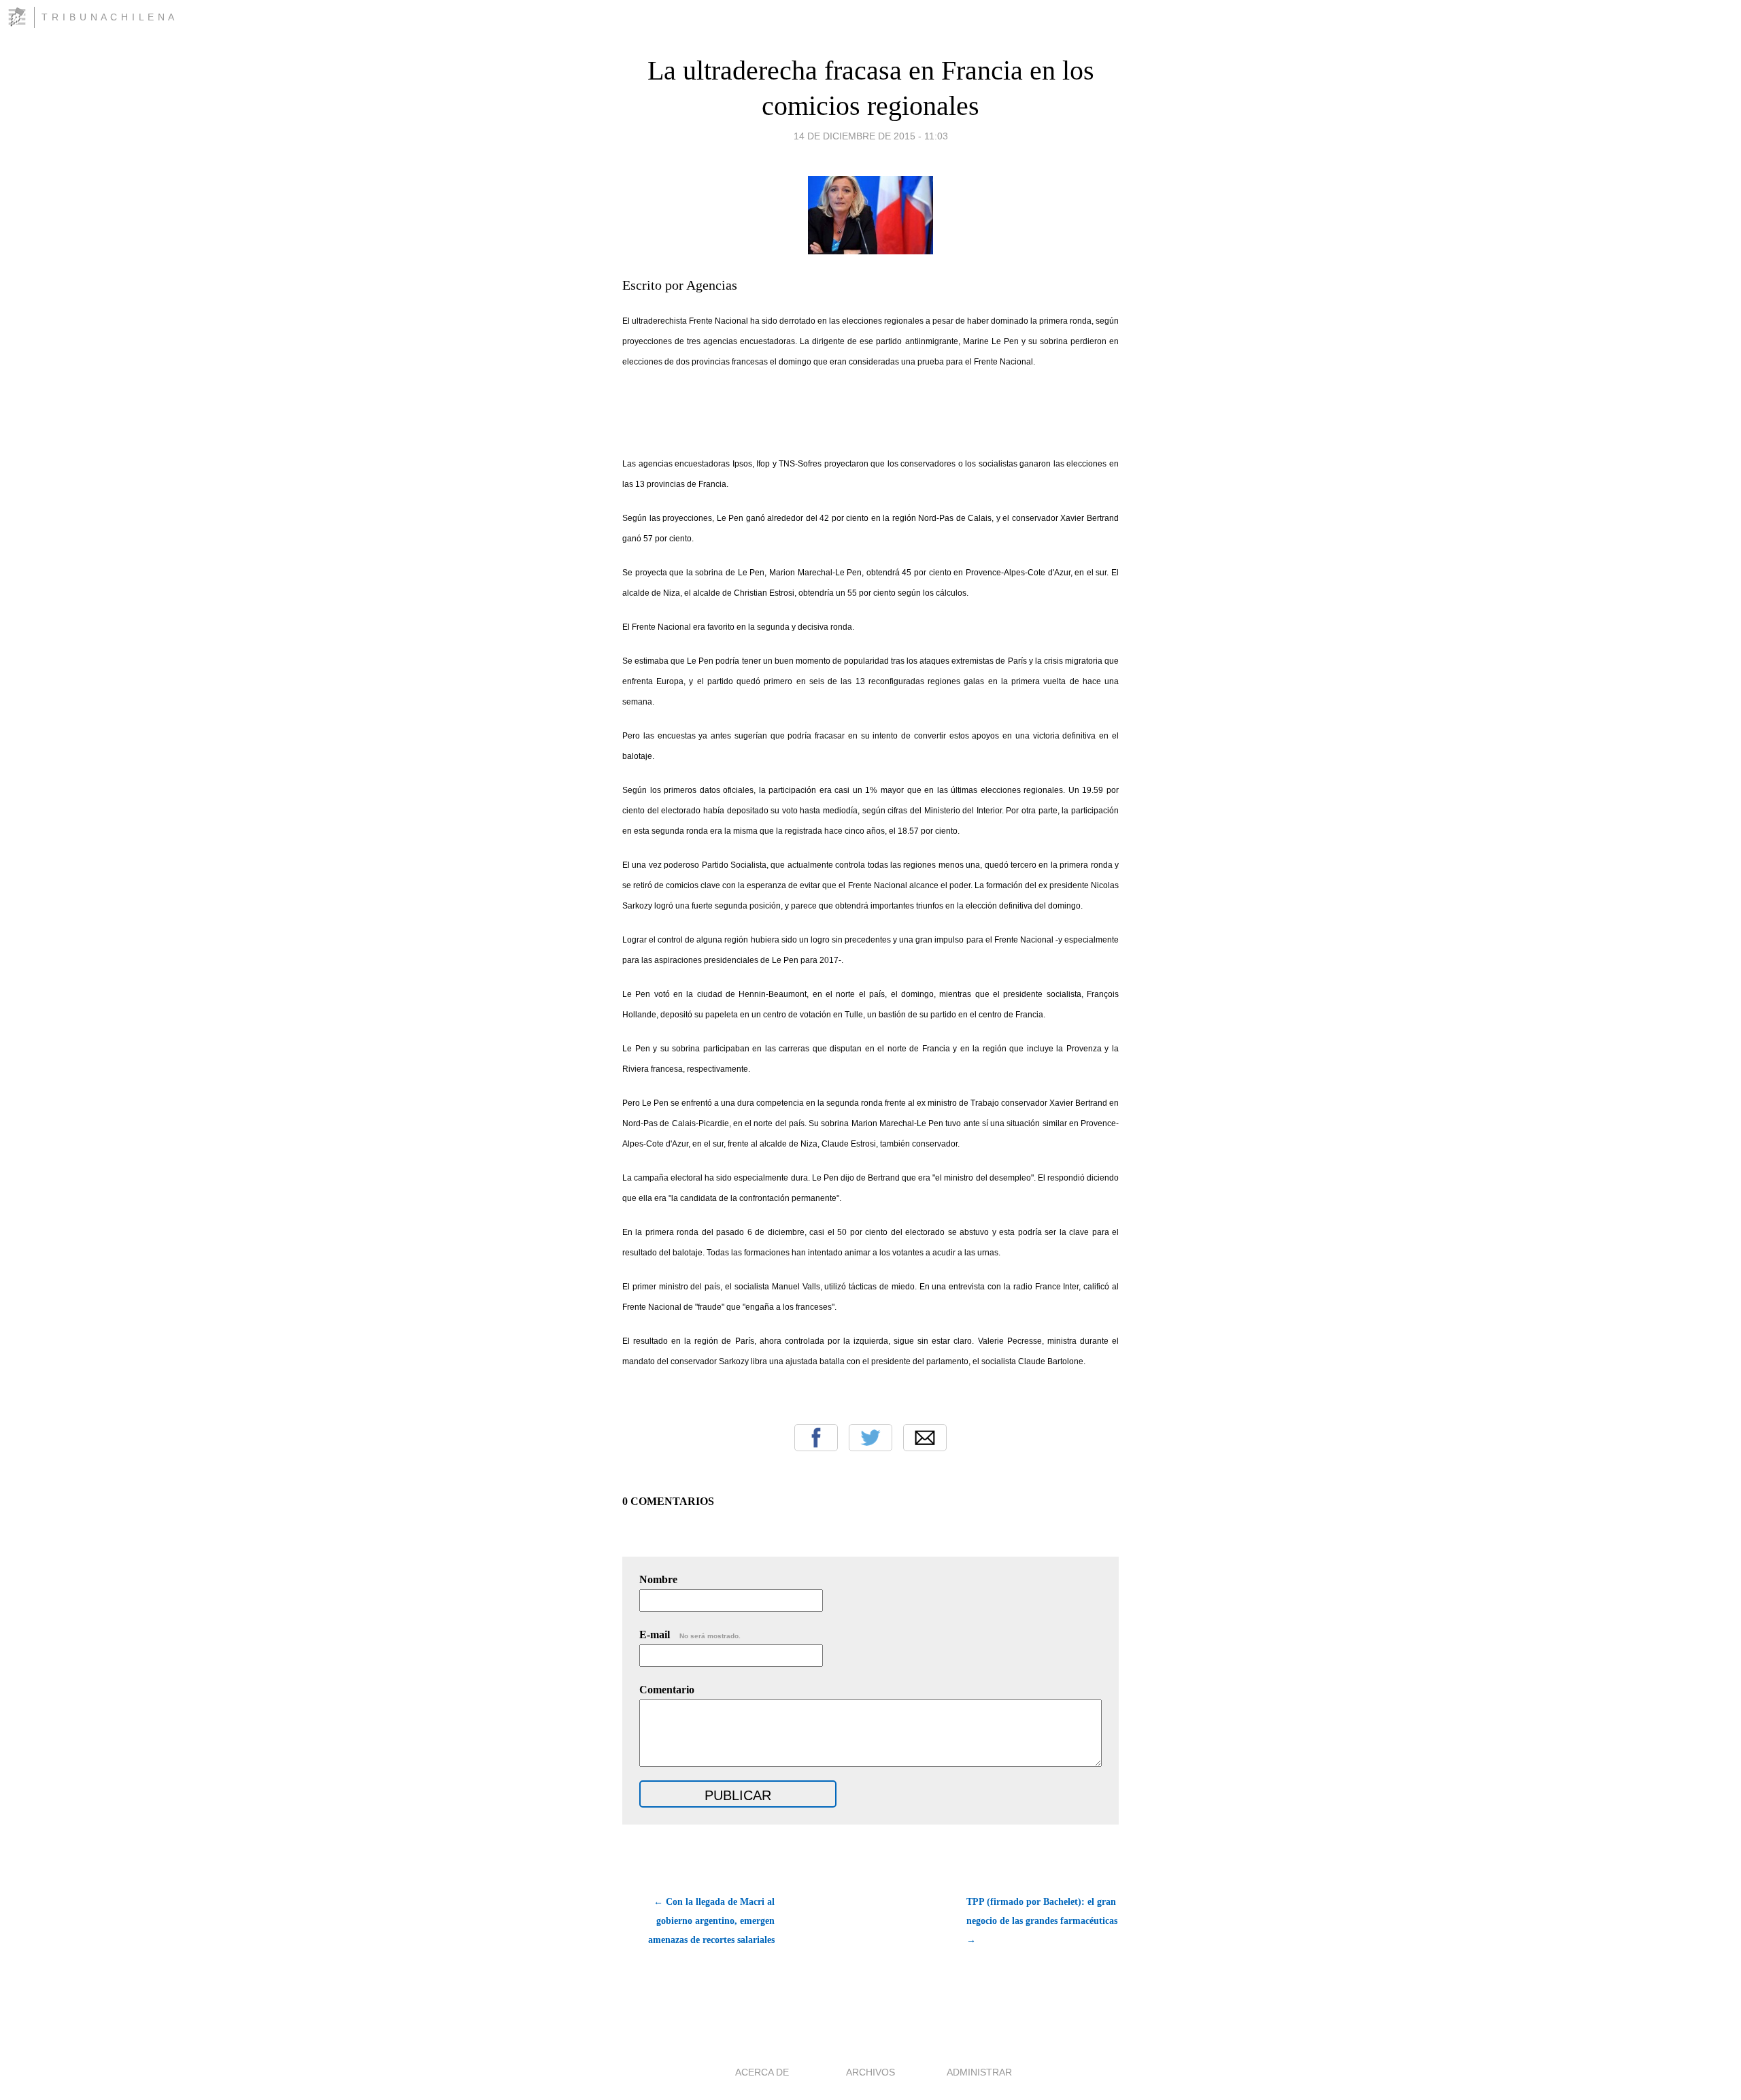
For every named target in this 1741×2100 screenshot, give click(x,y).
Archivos (870, 2072)
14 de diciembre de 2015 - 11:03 (871, 136)
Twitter (870, 1438)
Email (925, 1438)
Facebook (816, 1438)
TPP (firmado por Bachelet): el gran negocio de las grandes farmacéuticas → (1042, 1921)
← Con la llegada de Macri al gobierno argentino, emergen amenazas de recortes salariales (711, 1921)
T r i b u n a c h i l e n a (108, 17)
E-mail (690, 1635)
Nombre (658, 1579)
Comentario (667, 1690)
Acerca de (762, 2072)
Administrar (979, 2072)
